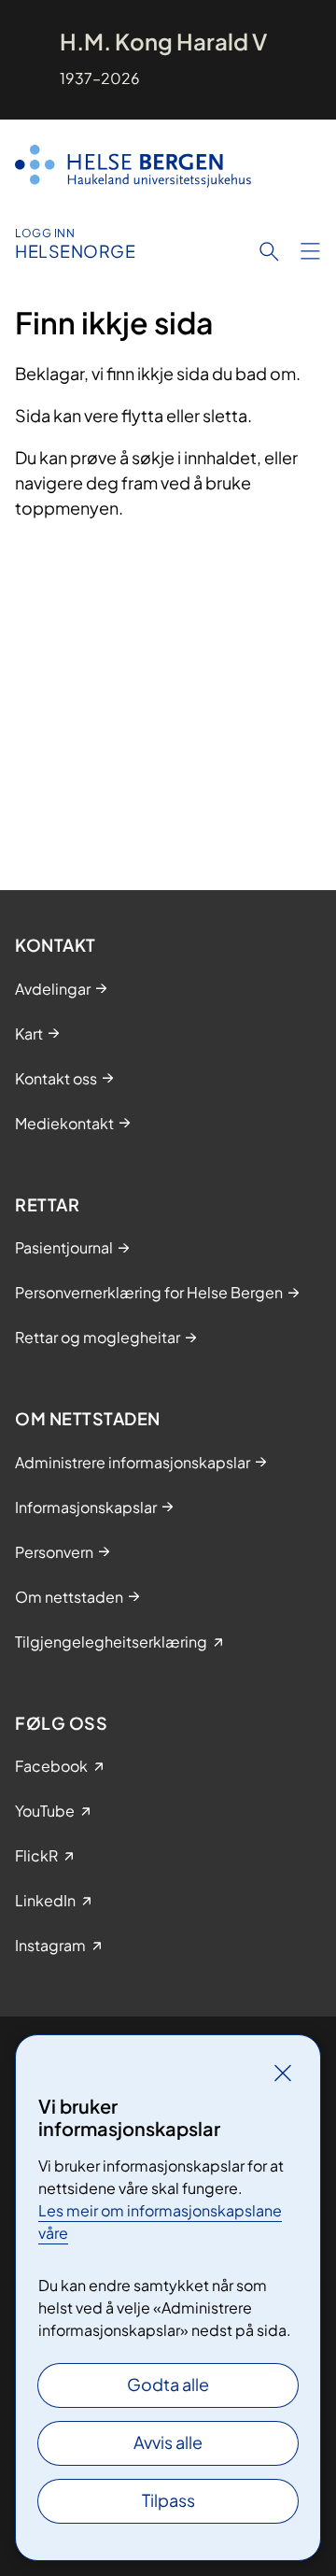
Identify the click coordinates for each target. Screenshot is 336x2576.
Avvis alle (168, 2442)
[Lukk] (283, 2073)
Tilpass (168, 2500)
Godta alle (168, 2384)
